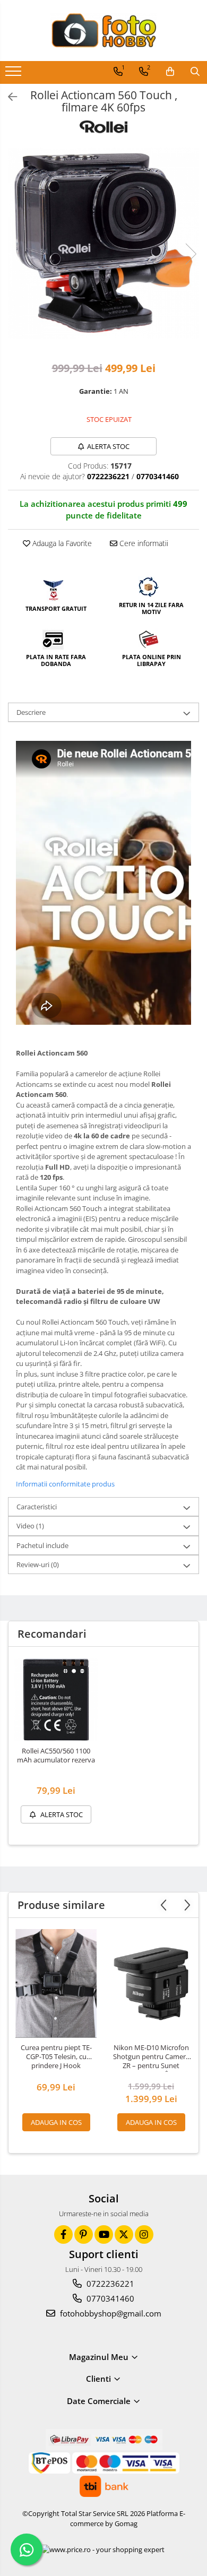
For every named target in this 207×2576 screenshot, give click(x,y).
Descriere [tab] (31, 712)
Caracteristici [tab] (37, 1507)
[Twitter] (124, 2234)
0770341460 (109, 2298)
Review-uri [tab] (38, 1564)
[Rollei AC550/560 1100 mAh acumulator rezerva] (56, 1700)
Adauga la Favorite (61, 543)
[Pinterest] (84, 2234)
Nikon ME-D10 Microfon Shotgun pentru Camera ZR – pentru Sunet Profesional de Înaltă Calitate (151, 2058)
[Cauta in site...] (195, 72)
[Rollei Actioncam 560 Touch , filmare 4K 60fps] (103, 243)
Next (191, 254)
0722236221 (109, 2284)
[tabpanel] (103, 243)
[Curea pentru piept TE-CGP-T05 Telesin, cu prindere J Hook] (56, 1983)
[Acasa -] (103, 31)
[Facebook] (63, 2234)
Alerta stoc (108, 446)
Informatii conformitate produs (65, 1484)
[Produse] (15, 74)
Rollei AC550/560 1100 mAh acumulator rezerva (56, 1756)
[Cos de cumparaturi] (170, 72)
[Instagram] (144, 2234)
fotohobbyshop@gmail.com (110, 2313)
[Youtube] (104, 2234)
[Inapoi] (8, 97)
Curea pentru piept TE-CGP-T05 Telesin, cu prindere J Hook (56, 2057)
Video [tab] (30, 1526)
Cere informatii (143, 543)
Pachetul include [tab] (42, 1545)
